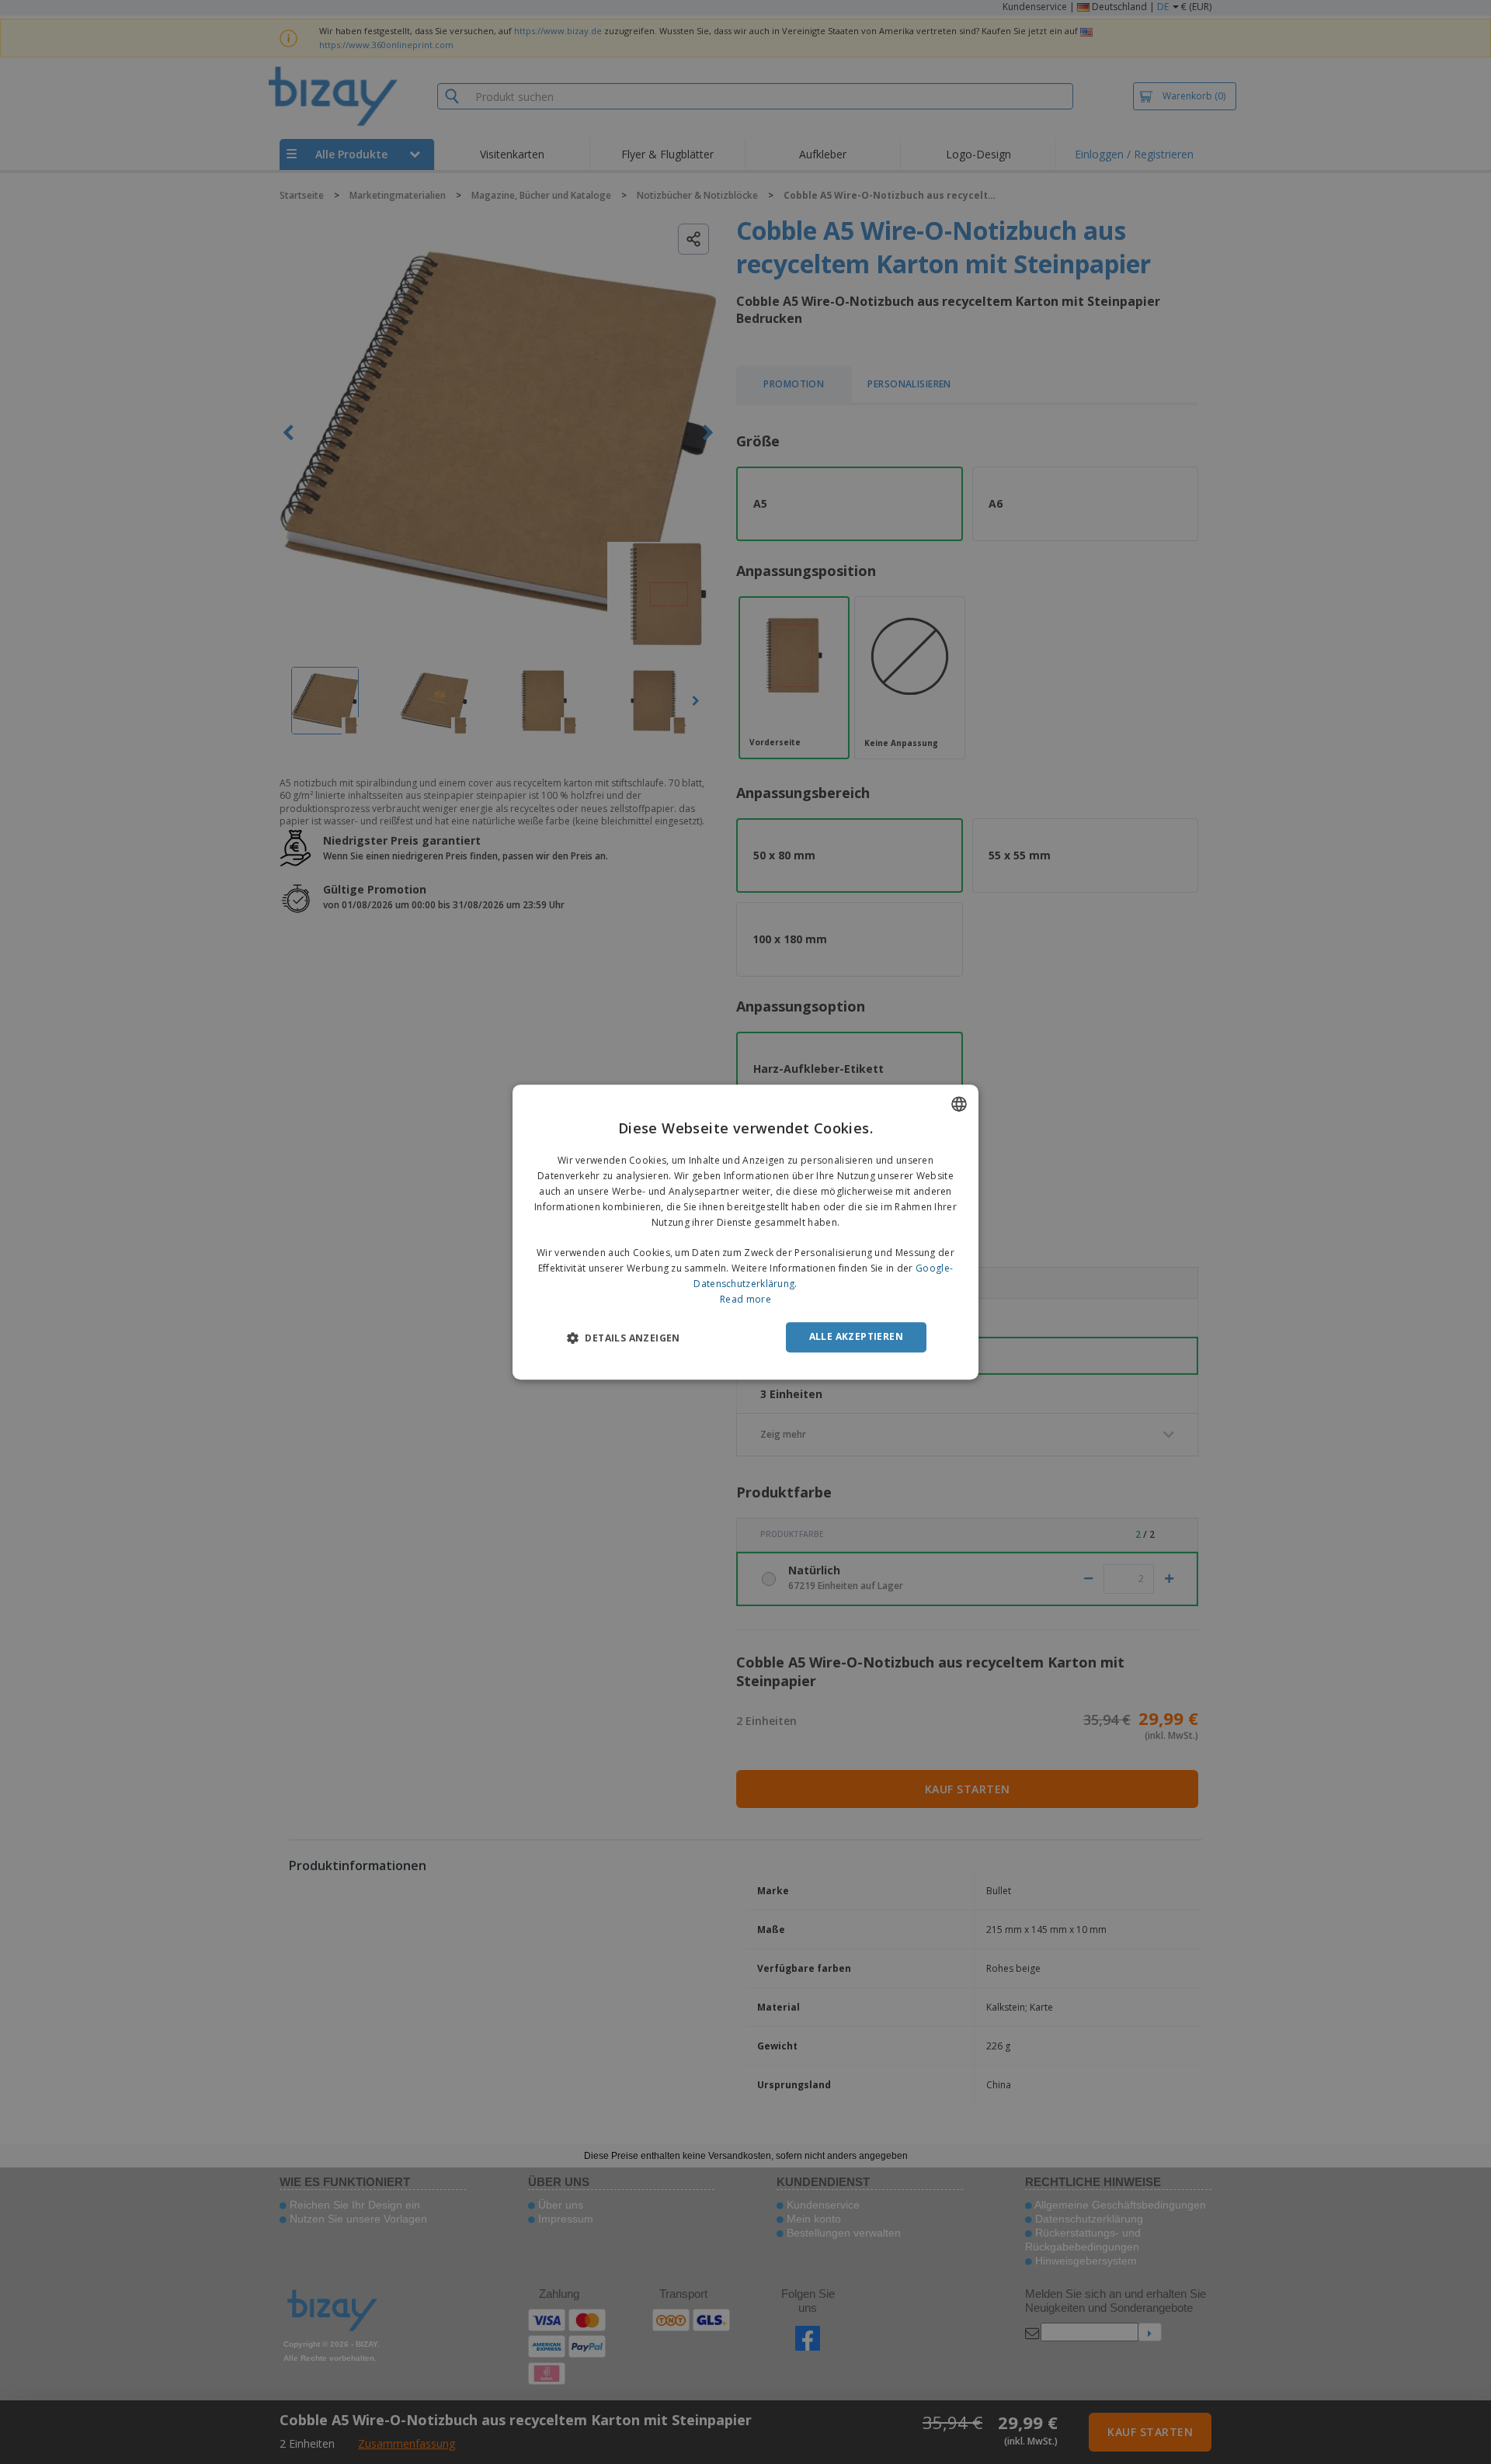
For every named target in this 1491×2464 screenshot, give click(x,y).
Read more (745, 1299)
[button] (624, 1338)
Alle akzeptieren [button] (856, 1336)
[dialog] (745, 1232)
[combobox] (959, 1104)
